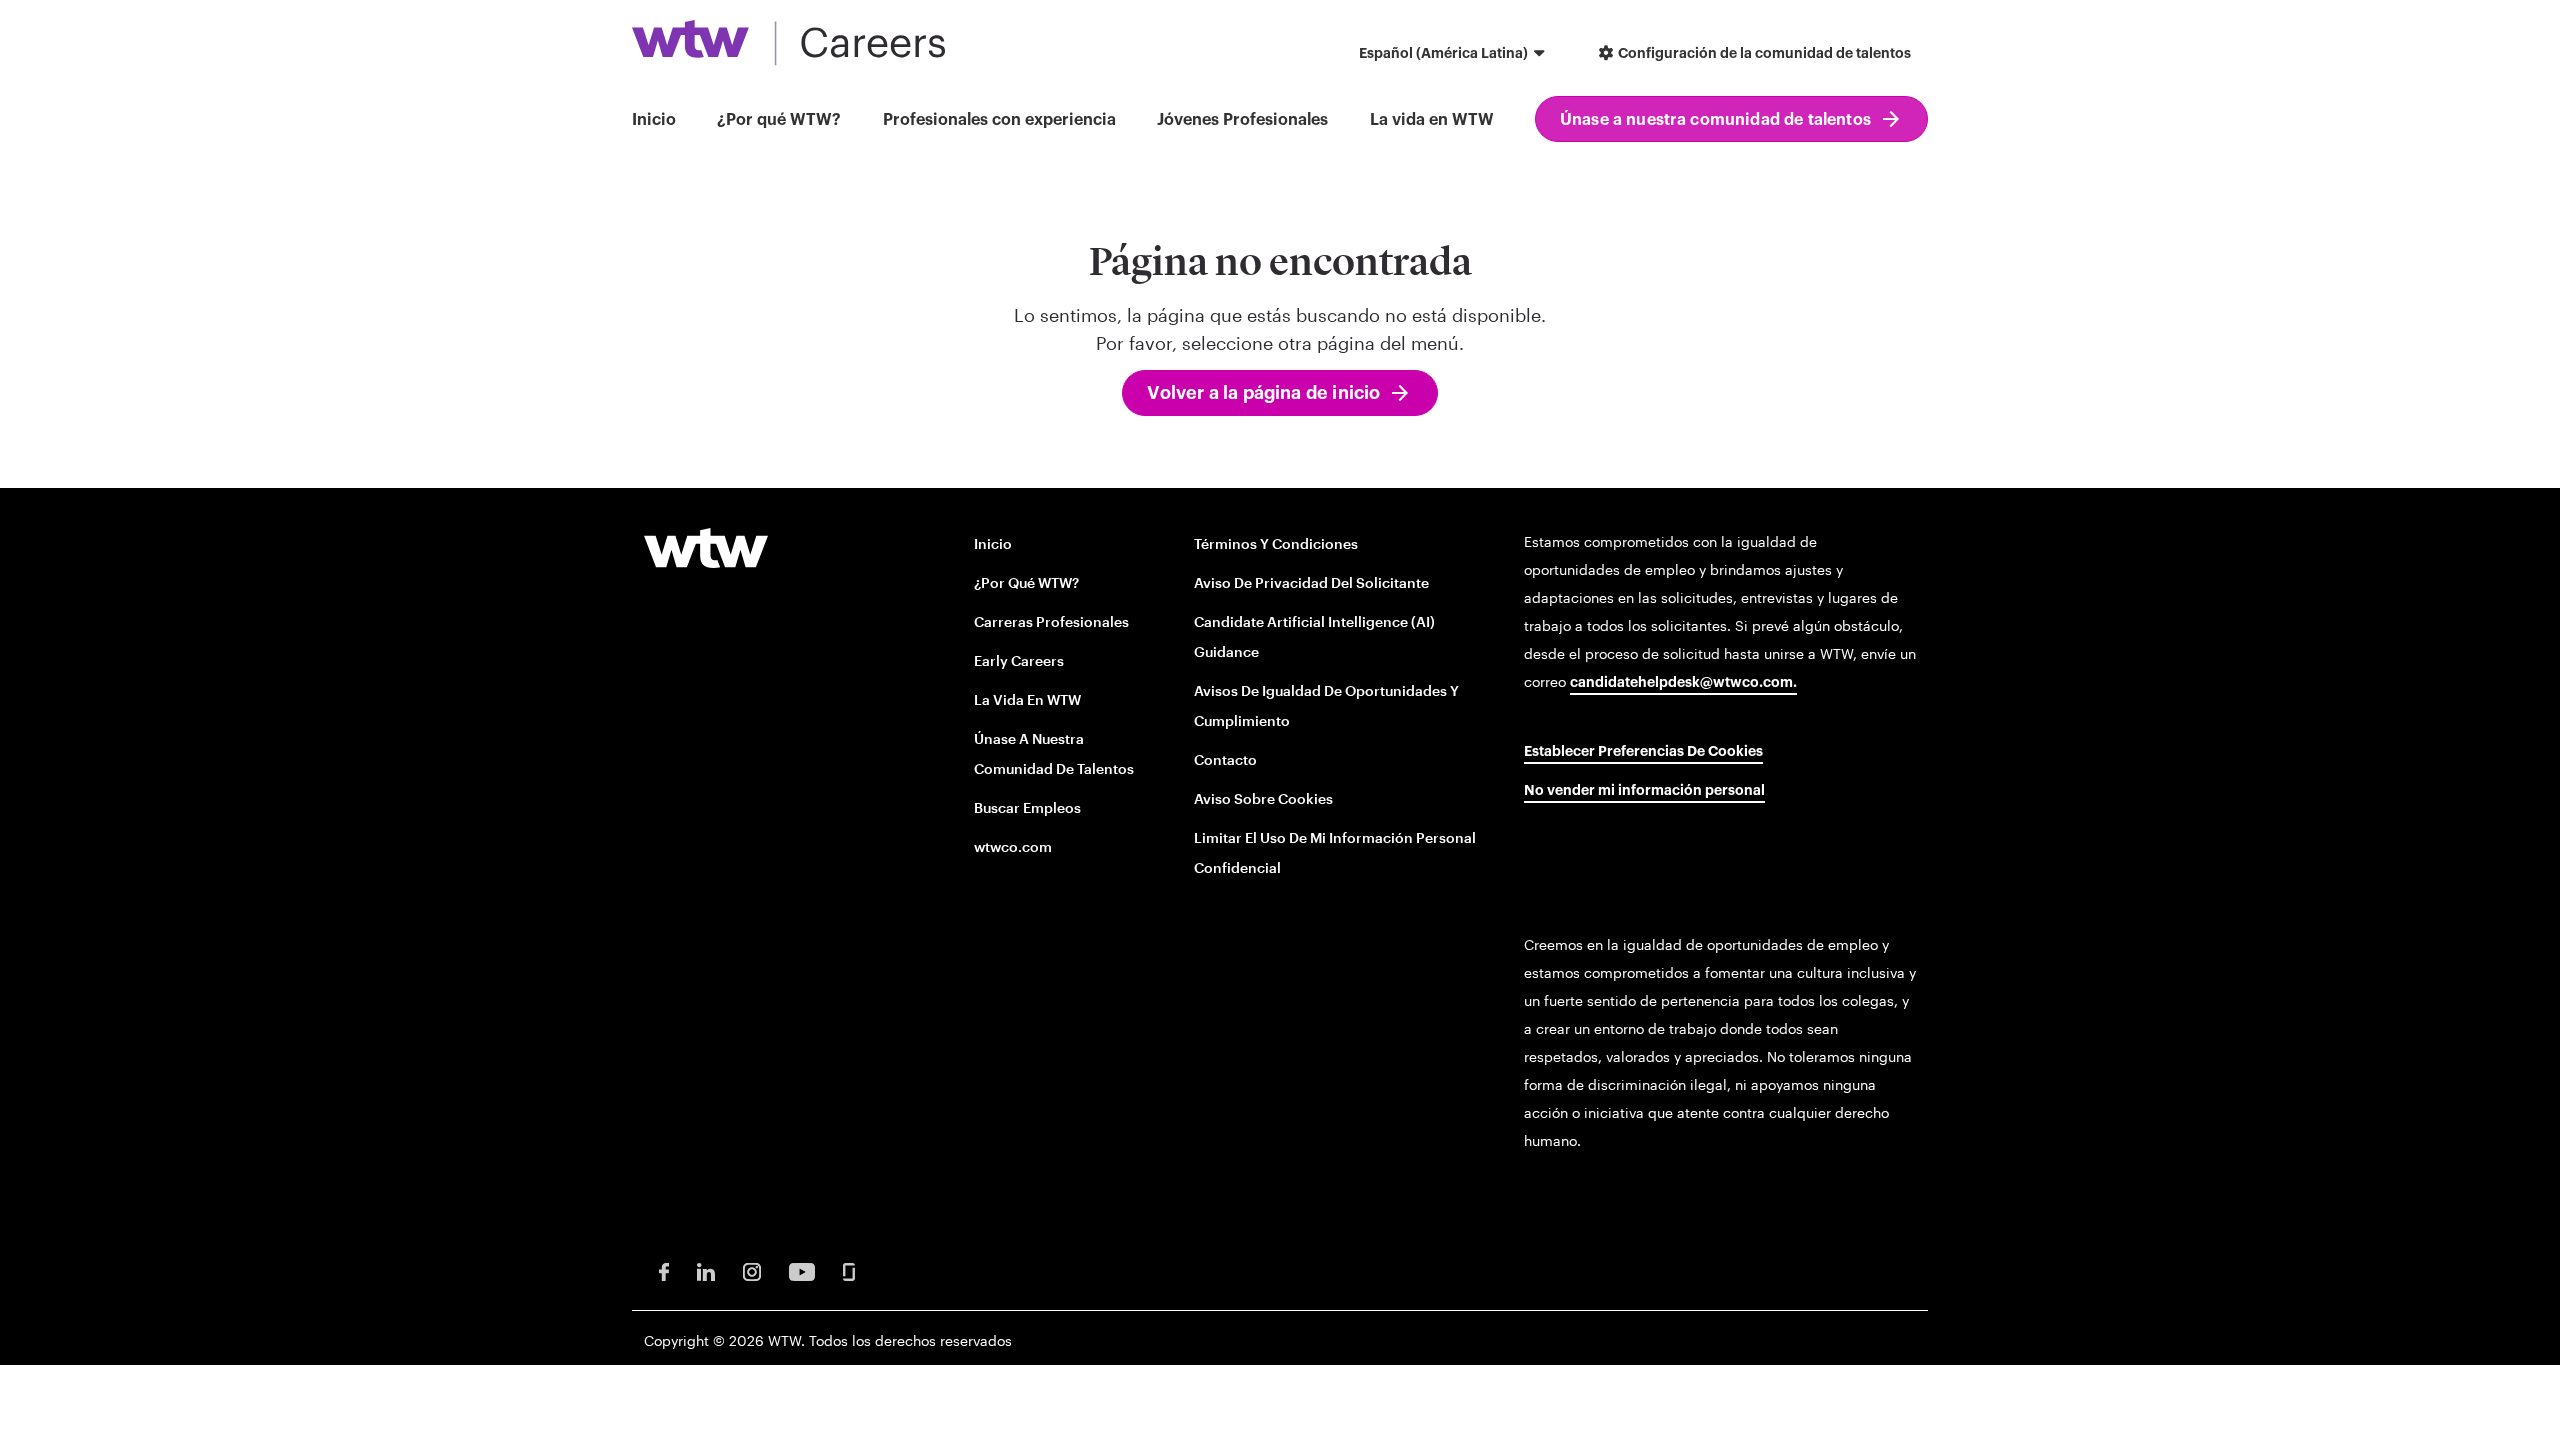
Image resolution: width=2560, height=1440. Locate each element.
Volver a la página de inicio (1263, 393)
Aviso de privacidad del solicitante (1311, 582)
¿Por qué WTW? (779, 120)
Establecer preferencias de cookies (1643, 752)
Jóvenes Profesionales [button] (1242, 120)
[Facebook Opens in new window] (664, 1270)
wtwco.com (1013, 846)
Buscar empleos (1027, 807)
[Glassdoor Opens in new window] (849, 1270)
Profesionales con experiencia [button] (999, 120)
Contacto (1225, 759)
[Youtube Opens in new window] (802, 1270)
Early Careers (1019, 660)
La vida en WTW (1432, 120)
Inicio (654, 120)
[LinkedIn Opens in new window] (706, 1270)
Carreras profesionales (1051, 621)
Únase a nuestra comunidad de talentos (1715, 120)
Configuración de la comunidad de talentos (1763, 54)
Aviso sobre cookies (1263, 798)
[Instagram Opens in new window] (752, 1270)
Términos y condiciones (1276, 543)
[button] (1454, 55)
